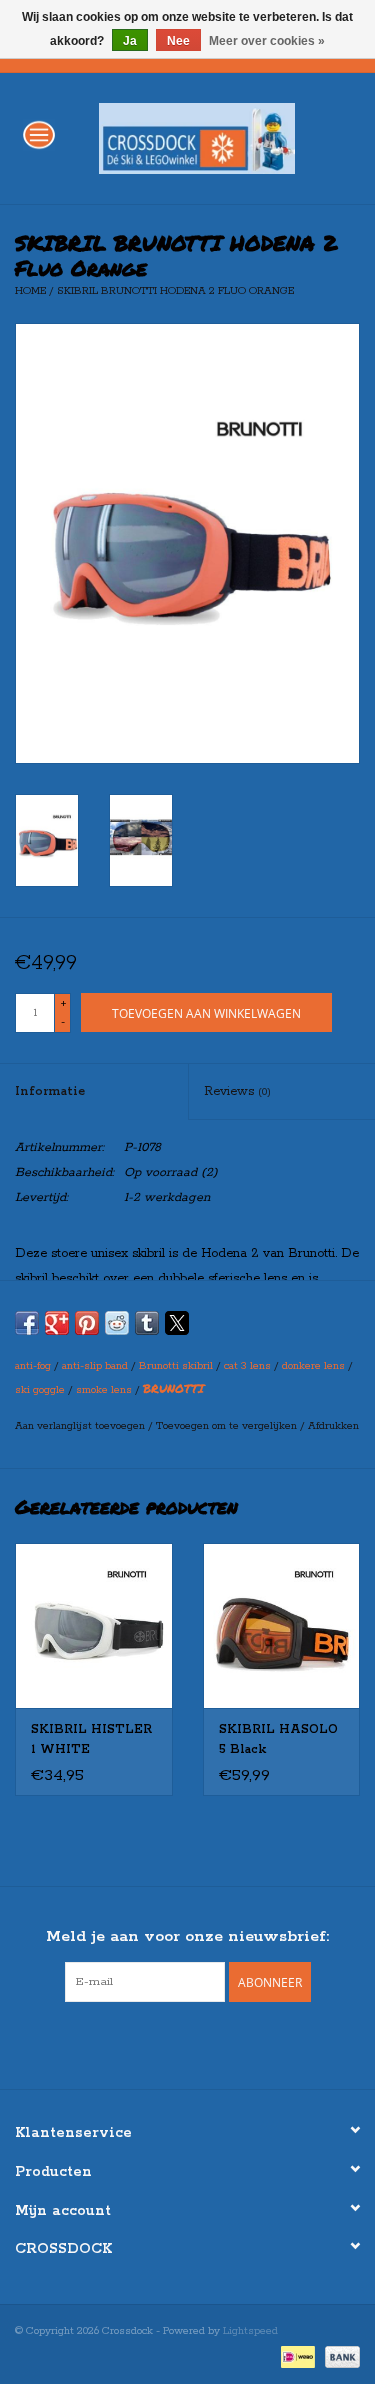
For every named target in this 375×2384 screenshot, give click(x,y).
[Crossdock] (227, 137)
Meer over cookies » (267, 41)
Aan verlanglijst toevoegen (81, 1426)
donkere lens (313, 1366)
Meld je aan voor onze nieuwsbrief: (187, 1936)
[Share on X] (177, 1323)
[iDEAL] (296, 2356)
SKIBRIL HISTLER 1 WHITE (91, 1739)
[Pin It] (87, 1323)
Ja (130, 41)
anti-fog (33, 1366)
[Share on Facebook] (27, 1323)
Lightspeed (250, 2331)
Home (30, 291)
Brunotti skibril (176, 1366)
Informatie (50, 1091)
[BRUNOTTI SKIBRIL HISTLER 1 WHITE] (94, 1625)
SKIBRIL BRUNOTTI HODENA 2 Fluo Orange (175, 291)
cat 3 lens (247, 1366)
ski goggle (40, 1390)
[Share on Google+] (57, 1323)
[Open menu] (39, 134)
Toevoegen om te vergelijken (228, 1426)
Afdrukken (333, 1426)
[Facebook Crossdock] (170, 2043)
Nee (178, 41)
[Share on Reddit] (117, 1323)
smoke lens (104, 1390)
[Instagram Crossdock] (206, 2043)
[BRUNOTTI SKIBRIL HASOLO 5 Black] (282, 1625)
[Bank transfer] (339, 2356)
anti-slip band (95, 1366)
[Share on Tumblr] (147, 1323)
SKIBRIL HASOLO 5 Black (278, 1739)
